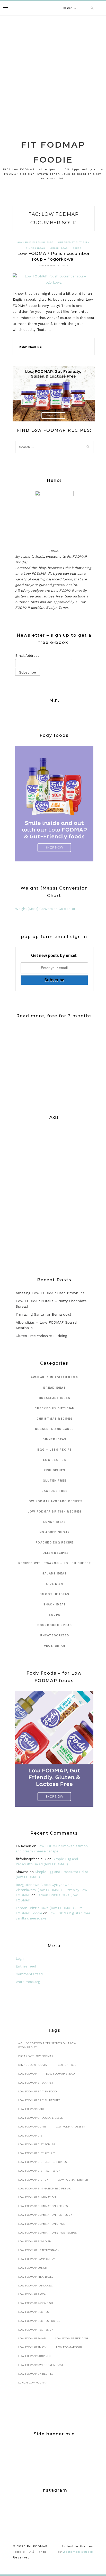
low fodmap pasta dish (36, 2303)
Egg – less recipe (54, 1450)
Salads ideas (55, 1574)
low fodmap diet (31, 2136)
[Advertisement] (53, 71)
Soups (77, 248)
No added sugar (55, 1532)
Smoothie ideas (55, 1594)
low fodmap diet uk (33, 2180)
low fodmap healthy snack (39, 2250)
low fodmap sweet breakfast (41, 2365)
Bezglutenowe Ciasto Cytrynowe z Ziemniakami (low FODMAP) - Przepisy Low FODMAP (51, 1890)
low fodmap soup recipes (37, 2356)
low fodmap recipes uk (36, 2330)
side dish (54, 1584)
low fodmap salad (32, 2338)
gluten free (55, 1481)
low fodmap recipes (34, 2312)
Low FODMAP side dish (72, 2338)
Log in (21, 1959)
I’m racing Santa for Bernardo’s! (43, 1314)
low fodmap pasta (32, 2294)
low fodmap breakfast (36, 2083)
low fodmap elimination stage (42, 2224)
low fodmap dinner (73, 2180)
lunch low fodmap (33, 2383)
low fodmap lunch (33, 2268)
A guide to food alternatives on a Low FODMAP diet (47, 2045)
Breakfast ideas (55, 1398)
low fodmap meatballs (36, 2277)
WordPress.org (28, 1982)
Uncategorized (54, 1635)
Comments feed (29, 1974)
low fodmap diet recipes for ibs (43, 2162)
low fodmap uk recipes (36, 2374)
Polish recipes (55, 1553)
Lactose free (54, 1491)
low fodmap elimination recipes (43, 2206)
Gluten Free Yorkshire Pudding (41, 1336)
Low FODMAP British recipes (55, 1512)
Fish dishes (55, 1470)
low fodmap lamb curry (37, 2259)
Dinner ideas (35, 248)
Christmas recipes (55, 1419)
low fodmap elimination (37, 2197)
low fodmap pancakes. (36, 2286)
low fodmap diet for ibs (37, 2144)
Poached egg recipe (55, 1543)
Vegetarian (55, 1646)
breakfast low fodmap (36, 2056)
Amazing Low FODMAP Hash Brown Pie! (51, 1293)
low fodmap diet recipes (37, 2153)
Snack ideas (55, 1605)
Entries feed (26, 1966)
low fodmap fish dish (35, 2241)
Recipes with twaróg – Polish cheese (55, 1563)
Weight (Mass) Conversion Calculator (45, 909)
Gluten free (67, 2065)
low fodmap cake (32, 2109)
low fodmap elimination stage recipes (48, 2233)
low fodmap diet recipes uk (39, 2171)
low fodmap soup (69, 2347)
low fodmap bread (60, 2074)
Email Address (27, 656)
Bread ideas (55, 1388)
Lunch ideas (59, 248)
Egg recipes (55, 1460)
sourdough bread (55, 1625)
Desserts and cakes (55, 1429)
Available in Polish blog (36, 242)
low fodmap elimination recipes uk (45, 2215)
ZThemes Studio (78, 2552)
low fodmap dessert (71, 2127)
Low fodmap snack (33, 2347)
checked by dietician (74, 242)
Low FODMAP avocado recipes (55, 1501)
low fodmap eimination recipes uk (45, 2189)
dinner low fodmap (33, 2065)
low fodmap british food (38, 2091)
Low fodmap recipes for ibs (39, 2321)
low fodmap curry (32, 2127)
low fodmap (28, 2074)
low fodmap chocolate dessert (42, 2118)
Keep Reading (31, 347)
